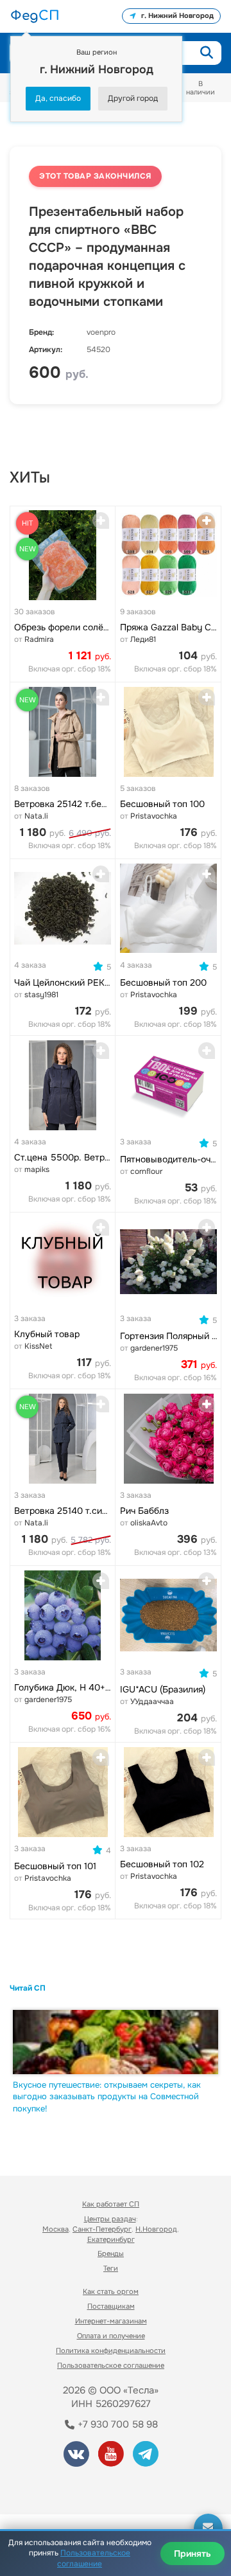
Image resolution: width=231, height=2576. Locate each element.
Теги (111, 2268)
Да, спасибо (58, 98)
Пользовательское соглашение (111, 2365)
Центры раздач (110, 2219)
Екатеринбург (111, 2239)
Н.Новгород (156, 2229)
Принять (193, 2554)
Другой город (133, 98)
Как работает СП (111, 2204)
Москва (56, 2229)
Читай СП (28, 1988)
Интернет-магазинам (111, 2321)
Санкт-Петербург (102, 2229)
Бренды (111, 2253)
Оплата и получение (111, 2336)
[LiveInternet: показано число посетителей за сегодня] (57, 2486)
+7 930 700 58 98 (116, 2424)
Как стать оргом (111, 2291)
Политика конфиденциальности (111, 2350)
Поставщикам (111, 2306)
